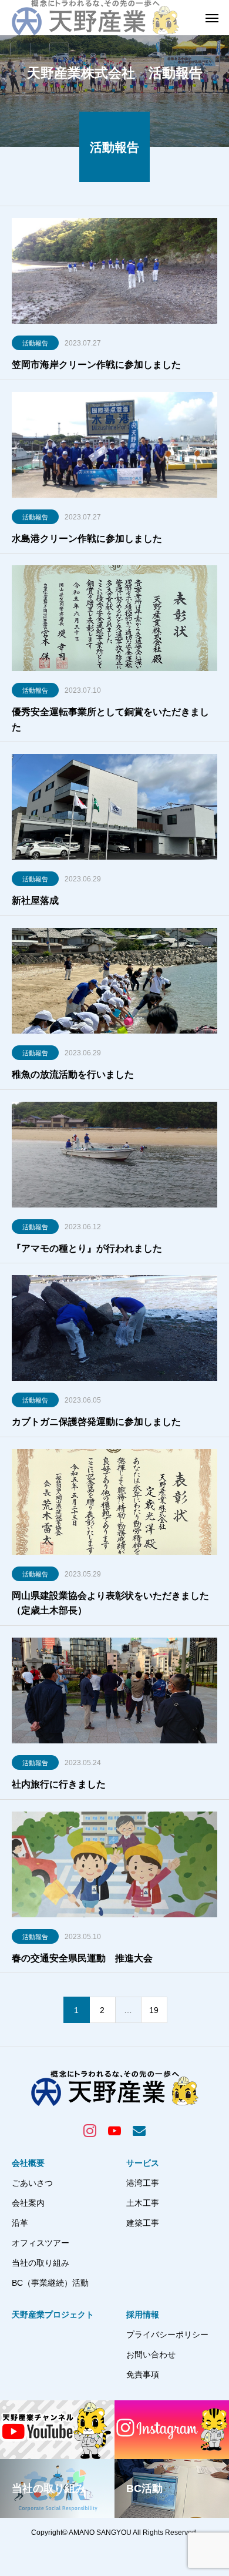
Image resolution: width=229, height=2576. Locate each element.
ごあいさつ (32, 2183)
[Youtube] (114, 2130)
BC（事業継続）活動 (50, 2283)
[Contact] (139, 2130)
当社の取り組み (41, 2263)
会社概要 (28, 2163)
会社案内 (28, 2203)
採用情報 (143, 2315)
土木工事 (143, 2203)
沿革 (20, 2223)
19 (154, 2010)
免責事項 (143, 2374)
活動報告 (35, 343)
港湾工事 (143, 2183)
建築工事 (143, 2223)
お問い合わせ (151, 2354)
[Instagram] (90, 2130)
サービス (143, 2163)
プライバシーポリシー (167, 2334)
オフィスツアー (41, 2243)
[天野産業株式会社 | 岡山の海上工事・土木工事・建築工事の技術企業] (95, 18)
